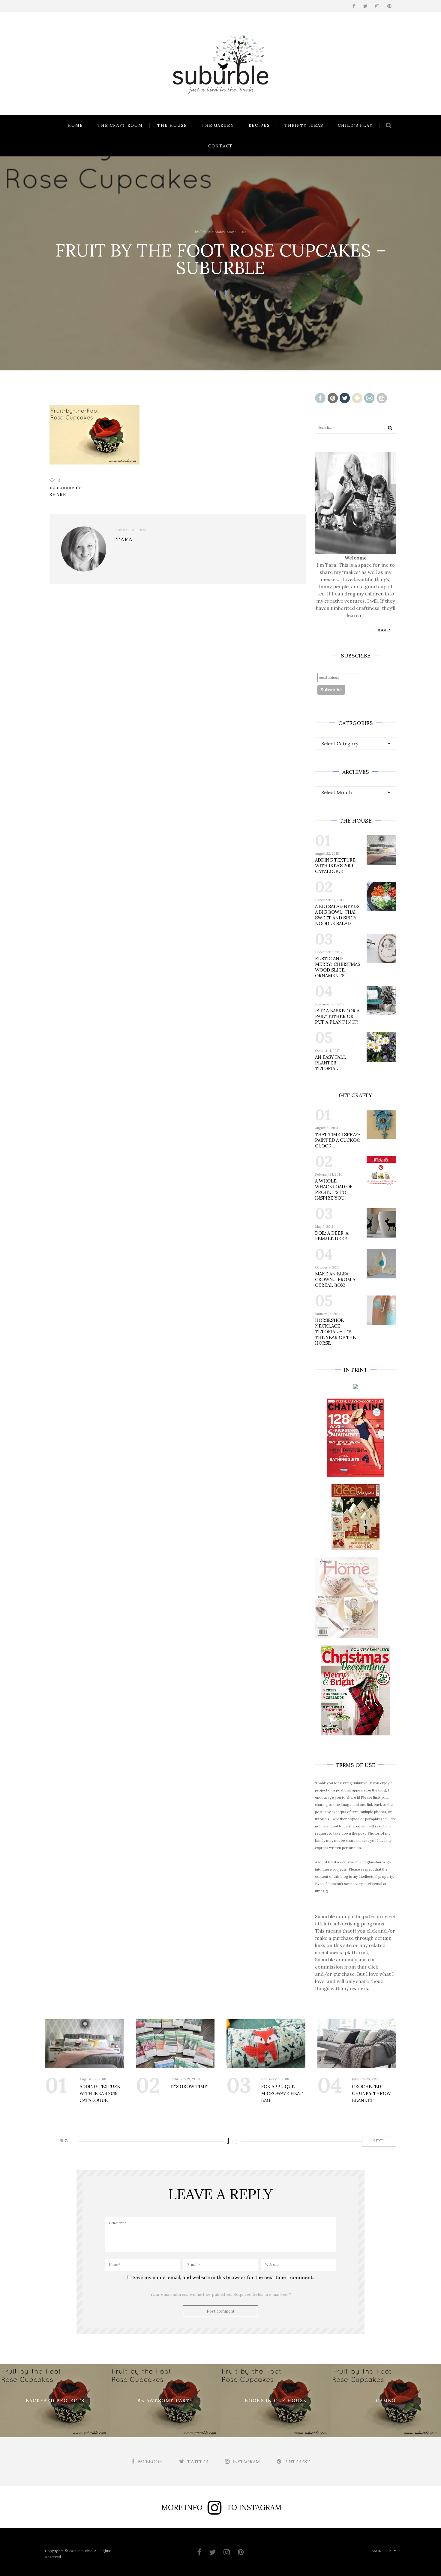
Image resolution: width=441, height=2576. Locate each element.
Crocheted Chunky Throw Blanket (371, 2093)
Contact (220, 146)
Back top (381, 2551)
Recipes (259, 125)
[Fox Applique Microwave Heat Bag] (266, 2044)
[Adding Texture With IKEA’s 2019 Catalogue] (84, 2044)
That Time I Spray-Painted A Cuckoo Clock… (338, 1140)
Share (58, 494)
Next (378, 2141)
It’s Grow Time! (189, 2086)
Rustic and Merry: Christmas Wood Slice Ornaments (338, 967)
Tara (205, 232)
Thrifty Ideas (304, 125)
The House (172, 125)
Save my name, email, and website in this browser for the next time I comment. (223, 2277)
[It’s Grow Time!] (175, 2044)
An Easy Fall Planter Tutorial (331, 1063)
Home (75, 125)
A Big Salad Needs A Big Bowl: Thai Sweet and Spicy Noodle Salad (337, 915)
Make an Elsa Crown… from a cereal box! (335, 1279)
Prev (63, 2141)
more (384, 630)
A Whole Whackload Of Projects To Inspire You (334, 1189)
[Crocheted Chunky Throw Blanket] (357, 2044)
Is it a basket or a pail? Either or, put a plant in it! (337, 1016)
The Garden (218, 125)
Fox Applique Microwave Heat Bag (282, 2093)
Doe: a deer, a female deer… (333, 1236)
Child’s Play (355, 125)
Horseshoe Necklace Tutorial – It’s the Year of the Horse (335, 1332)
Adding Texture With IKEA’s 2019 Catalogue (335, 866)
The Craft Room (120, 125)
